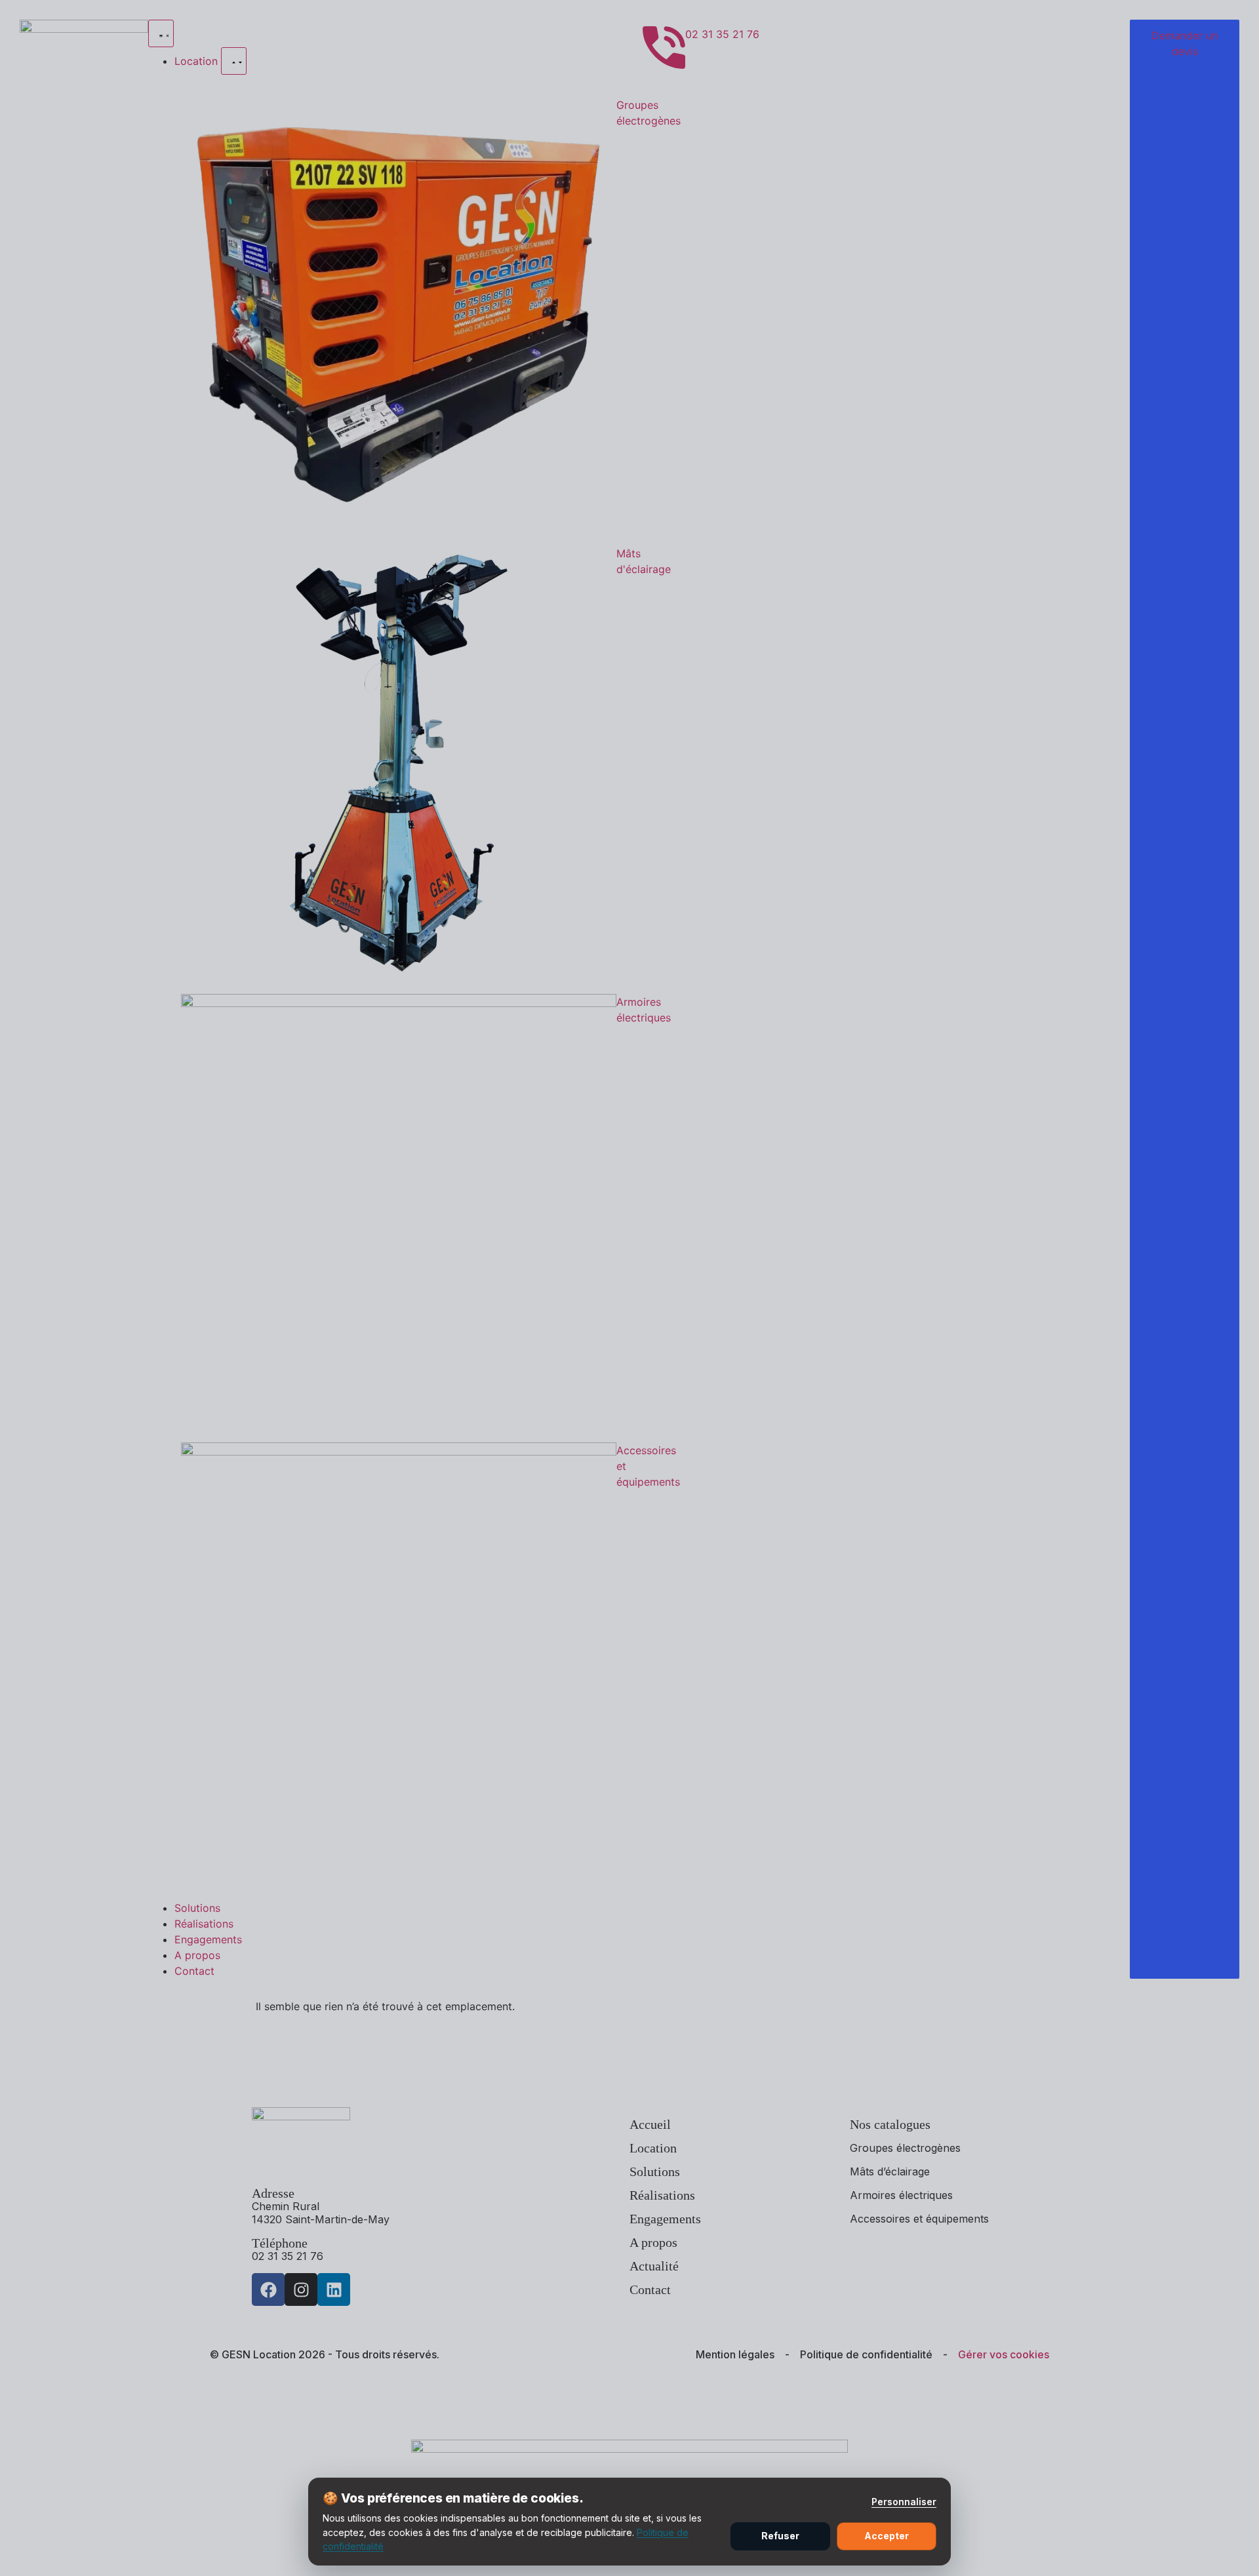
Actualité (654, 2266)
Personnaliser (904, 2502)
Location (653, 2148)
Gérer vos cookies (1004, 2354)
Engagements (665, 2219)
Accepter (887, 2536)
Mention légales (735, 2354)
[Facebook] (268, 2289)
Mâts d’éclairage (890, 2171)
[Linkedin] (334, 2289)
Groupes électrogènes (905, 2148)
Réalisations (662, 2195)
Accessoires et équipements (919, 2219)
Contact (650, 2289)
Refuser (780, 2536)
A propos (653, 2242)
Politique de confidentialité (866, 2354)
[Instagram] (301, 2289)
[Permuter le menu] (161, 33)
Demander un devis (1185, 43)
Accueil (650, 2124)
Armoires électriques (901, 2195)
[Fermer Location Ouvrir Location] (234, 61)
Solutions (655, 2171)
